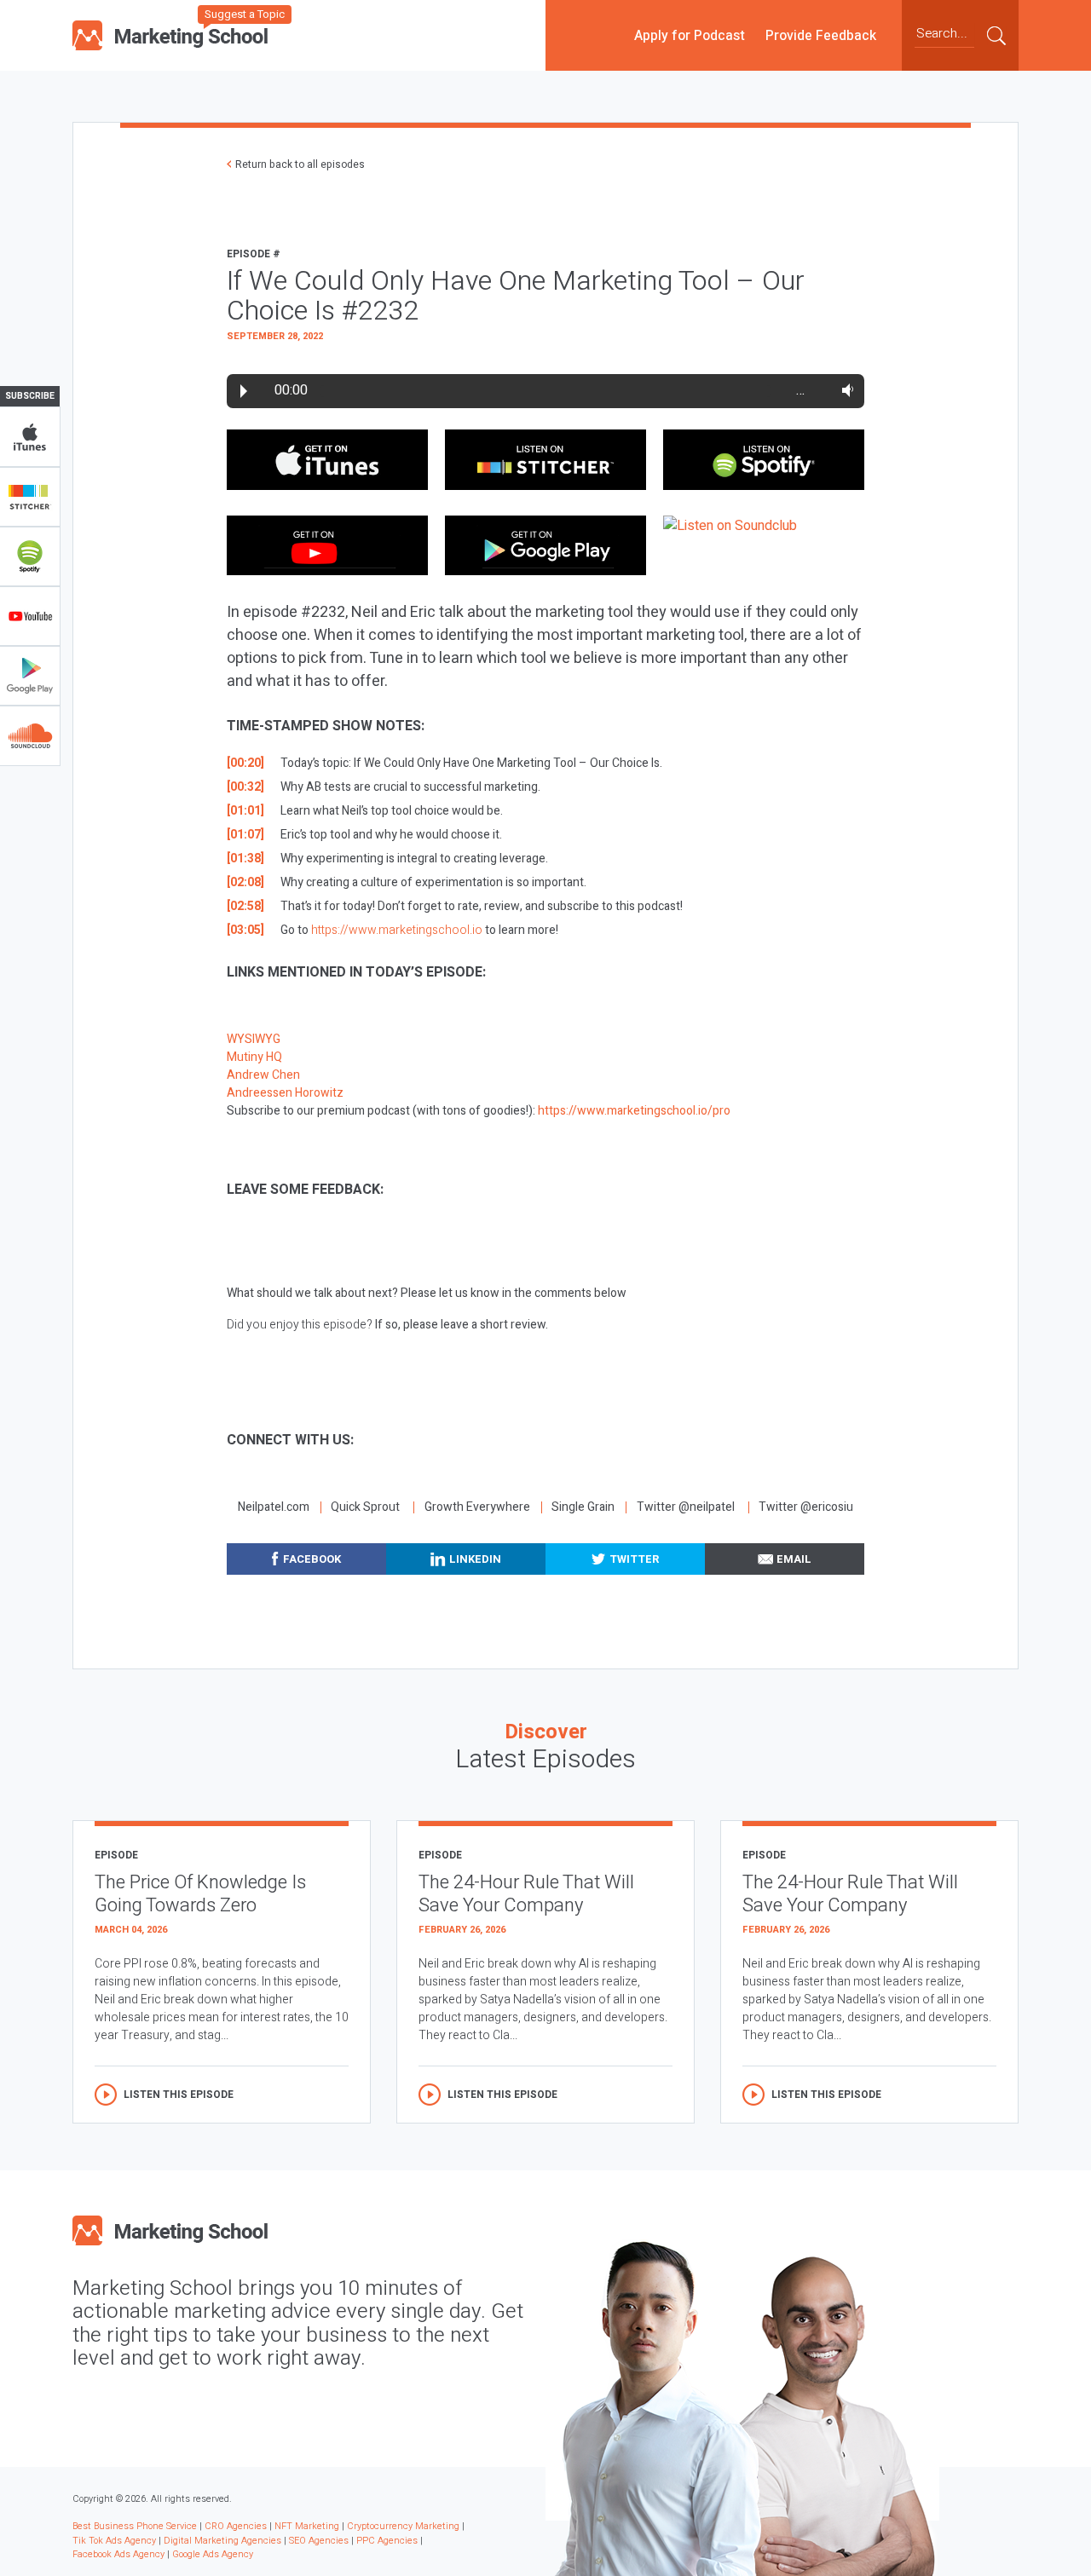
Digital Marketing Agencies (222, 2541)
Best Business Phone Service (135, 2526)
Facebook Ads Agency (118, 2554)
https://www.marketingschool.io (397, 930)
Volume (844, 390)
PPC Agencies (387, 2541)
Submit (996, 35)
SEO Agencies (319, 2541)
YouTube (30, 616)
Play (244, 391)
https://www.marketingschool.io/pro (634, 1111)
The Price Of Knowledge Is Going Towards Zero (200, 1894)
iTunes (30, 437)
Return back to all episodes (300, 164)
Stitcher (30, 497)
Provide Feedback (821, 35)
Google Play (30, 676)
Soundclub (30, 735)
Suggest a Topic (245, 14)
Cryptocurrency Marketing (403, 2526)
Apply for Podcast (690, 35)
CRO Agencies (236, 2526)
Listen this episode (179, 2095)
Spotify (30, 556)
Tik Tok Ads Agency (114, 2541)
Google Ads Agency (213, 2554)
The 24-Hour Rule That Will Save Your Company (526, 1894)
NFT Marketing (307, 2526)
